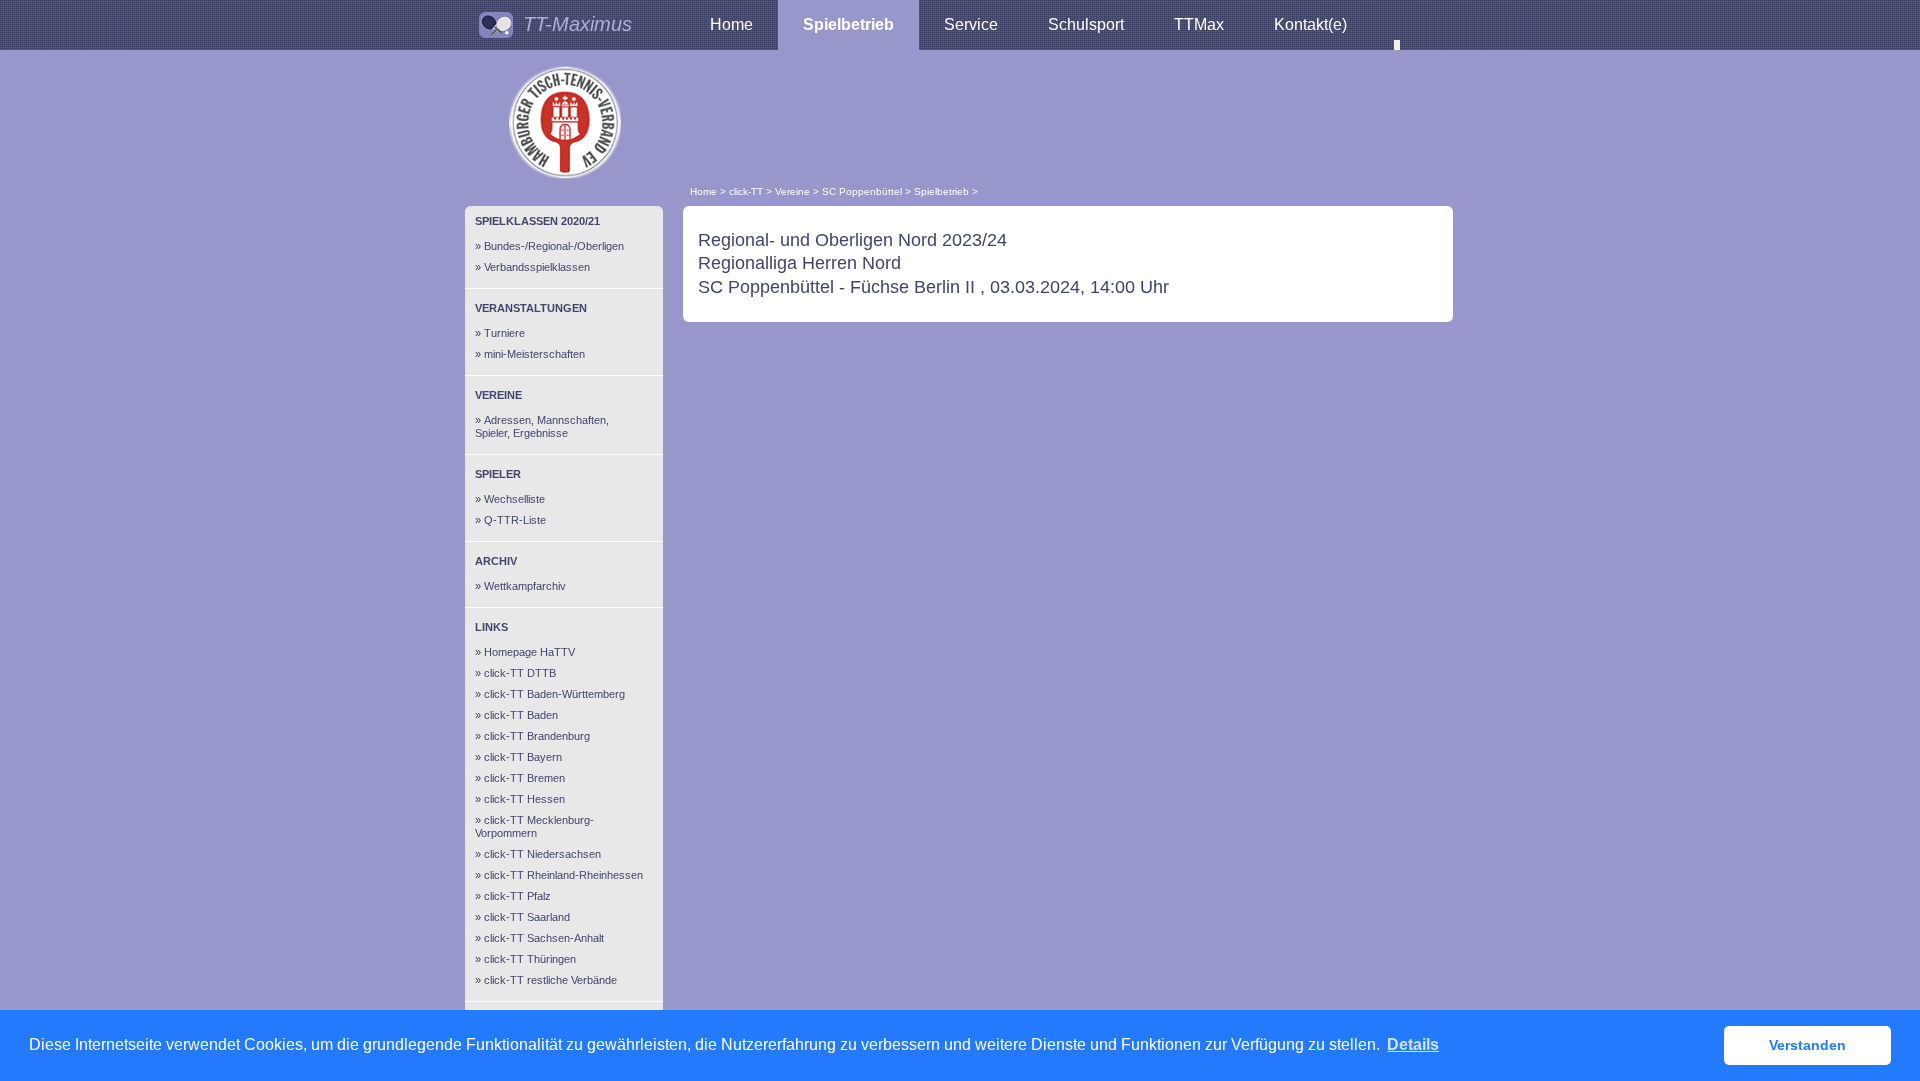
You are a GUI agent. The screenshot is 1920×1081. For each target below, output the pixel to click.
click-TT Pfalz (517, 896)
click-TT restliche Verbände (550, 980)
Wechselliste (514, 499)
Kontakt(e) (1310, 24)
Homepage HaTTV (529, 652)
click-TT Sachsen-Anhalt (544, 938)
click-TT (746, 191)
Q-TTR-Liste (515, 520)
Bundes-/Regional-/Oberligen (554, 246)
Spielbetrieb (848, 24)
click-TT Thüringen (530, 959)
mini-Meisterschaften (534, 354)
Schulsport (1086, 24)
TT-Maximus (577, 24)
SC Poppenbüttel (862, 191)
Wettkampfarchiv (525, 586)
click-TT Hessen (524, 799)
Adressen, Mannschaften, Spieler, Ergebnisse (542, 426)
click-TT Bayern (523, 757)
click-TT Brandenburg (537, 736)
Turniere (504, 333)
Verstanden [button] (1807, 1045)
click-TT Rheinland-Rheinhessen (563, 875)
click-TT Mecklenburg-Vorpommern (534, 826)
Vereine (792, 191)
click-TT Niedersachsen (542, 854)
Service (971, 24)
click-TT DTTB (520, 673)
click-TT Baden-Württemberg (554, 694)
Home (731, 24)
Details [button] (1413, 1044)
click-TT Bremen (524, 778)
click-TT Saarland (527, 917)
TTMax (1199, 24)
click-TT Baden (521, 715)
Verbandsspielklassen (537, 267)
